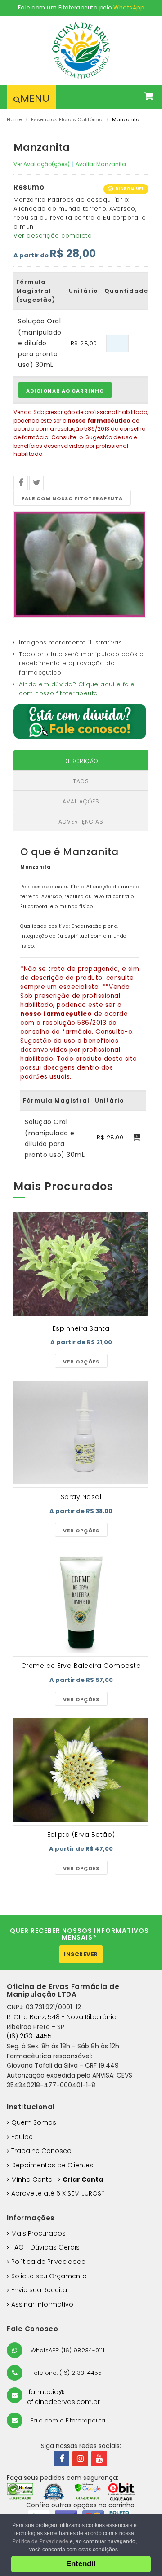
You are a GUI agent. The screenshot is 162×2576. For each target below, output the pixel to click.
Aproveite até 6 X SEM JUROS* (58, 2193)
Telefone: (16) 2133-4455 (65, 2373)
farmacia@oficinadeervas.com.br (63, 2397)
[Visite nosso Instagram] (80, 2459)
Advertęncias (81, 822)
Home (14, 119)
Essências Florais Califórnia (67, 119)
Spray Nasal (81, 1497)
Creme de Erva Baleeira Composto (81, 1666)
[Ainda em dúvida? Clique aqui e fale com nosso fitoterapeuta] (80, 721)
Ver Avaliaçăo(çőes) (42, 164)
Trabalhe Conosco (41, 2151)
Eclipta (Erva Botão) (81, 1835)
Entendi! (81, 2564)
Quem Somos (34, 2122)
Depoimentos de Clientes (52, 2165)
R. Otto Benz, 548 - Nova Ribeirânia (62, 2017)
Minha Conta (32, 2179)
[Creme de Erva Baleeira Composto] (81, 1601)
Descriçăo (81, 761)
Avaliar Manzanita (101, 164)
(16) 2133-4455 (29, 2036)
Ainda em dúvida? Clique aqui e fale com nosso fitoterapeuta (77, 689)
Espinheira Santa (81, 1328)
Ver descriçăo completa (53, 236)
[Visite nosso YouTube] (99, 2459)
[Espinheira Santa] (81, 1264)
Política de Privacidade (48, 2262)
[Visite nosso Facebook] (61, 2459)
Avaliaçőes (81, 801)
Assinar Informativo (42, 2304)
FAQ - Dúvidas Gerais (45, 2247)
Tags (81, 781)
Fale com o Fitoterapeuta (67, 2420)
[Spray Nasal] (81, 1432)
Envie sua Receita (39, 2290)
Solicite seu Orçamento (49, 2276)
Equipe (22, 2137)
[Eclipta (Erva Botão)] (81, 1770)
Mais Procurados (38, 2233)
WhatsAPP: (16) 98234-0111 (67, 2350)
